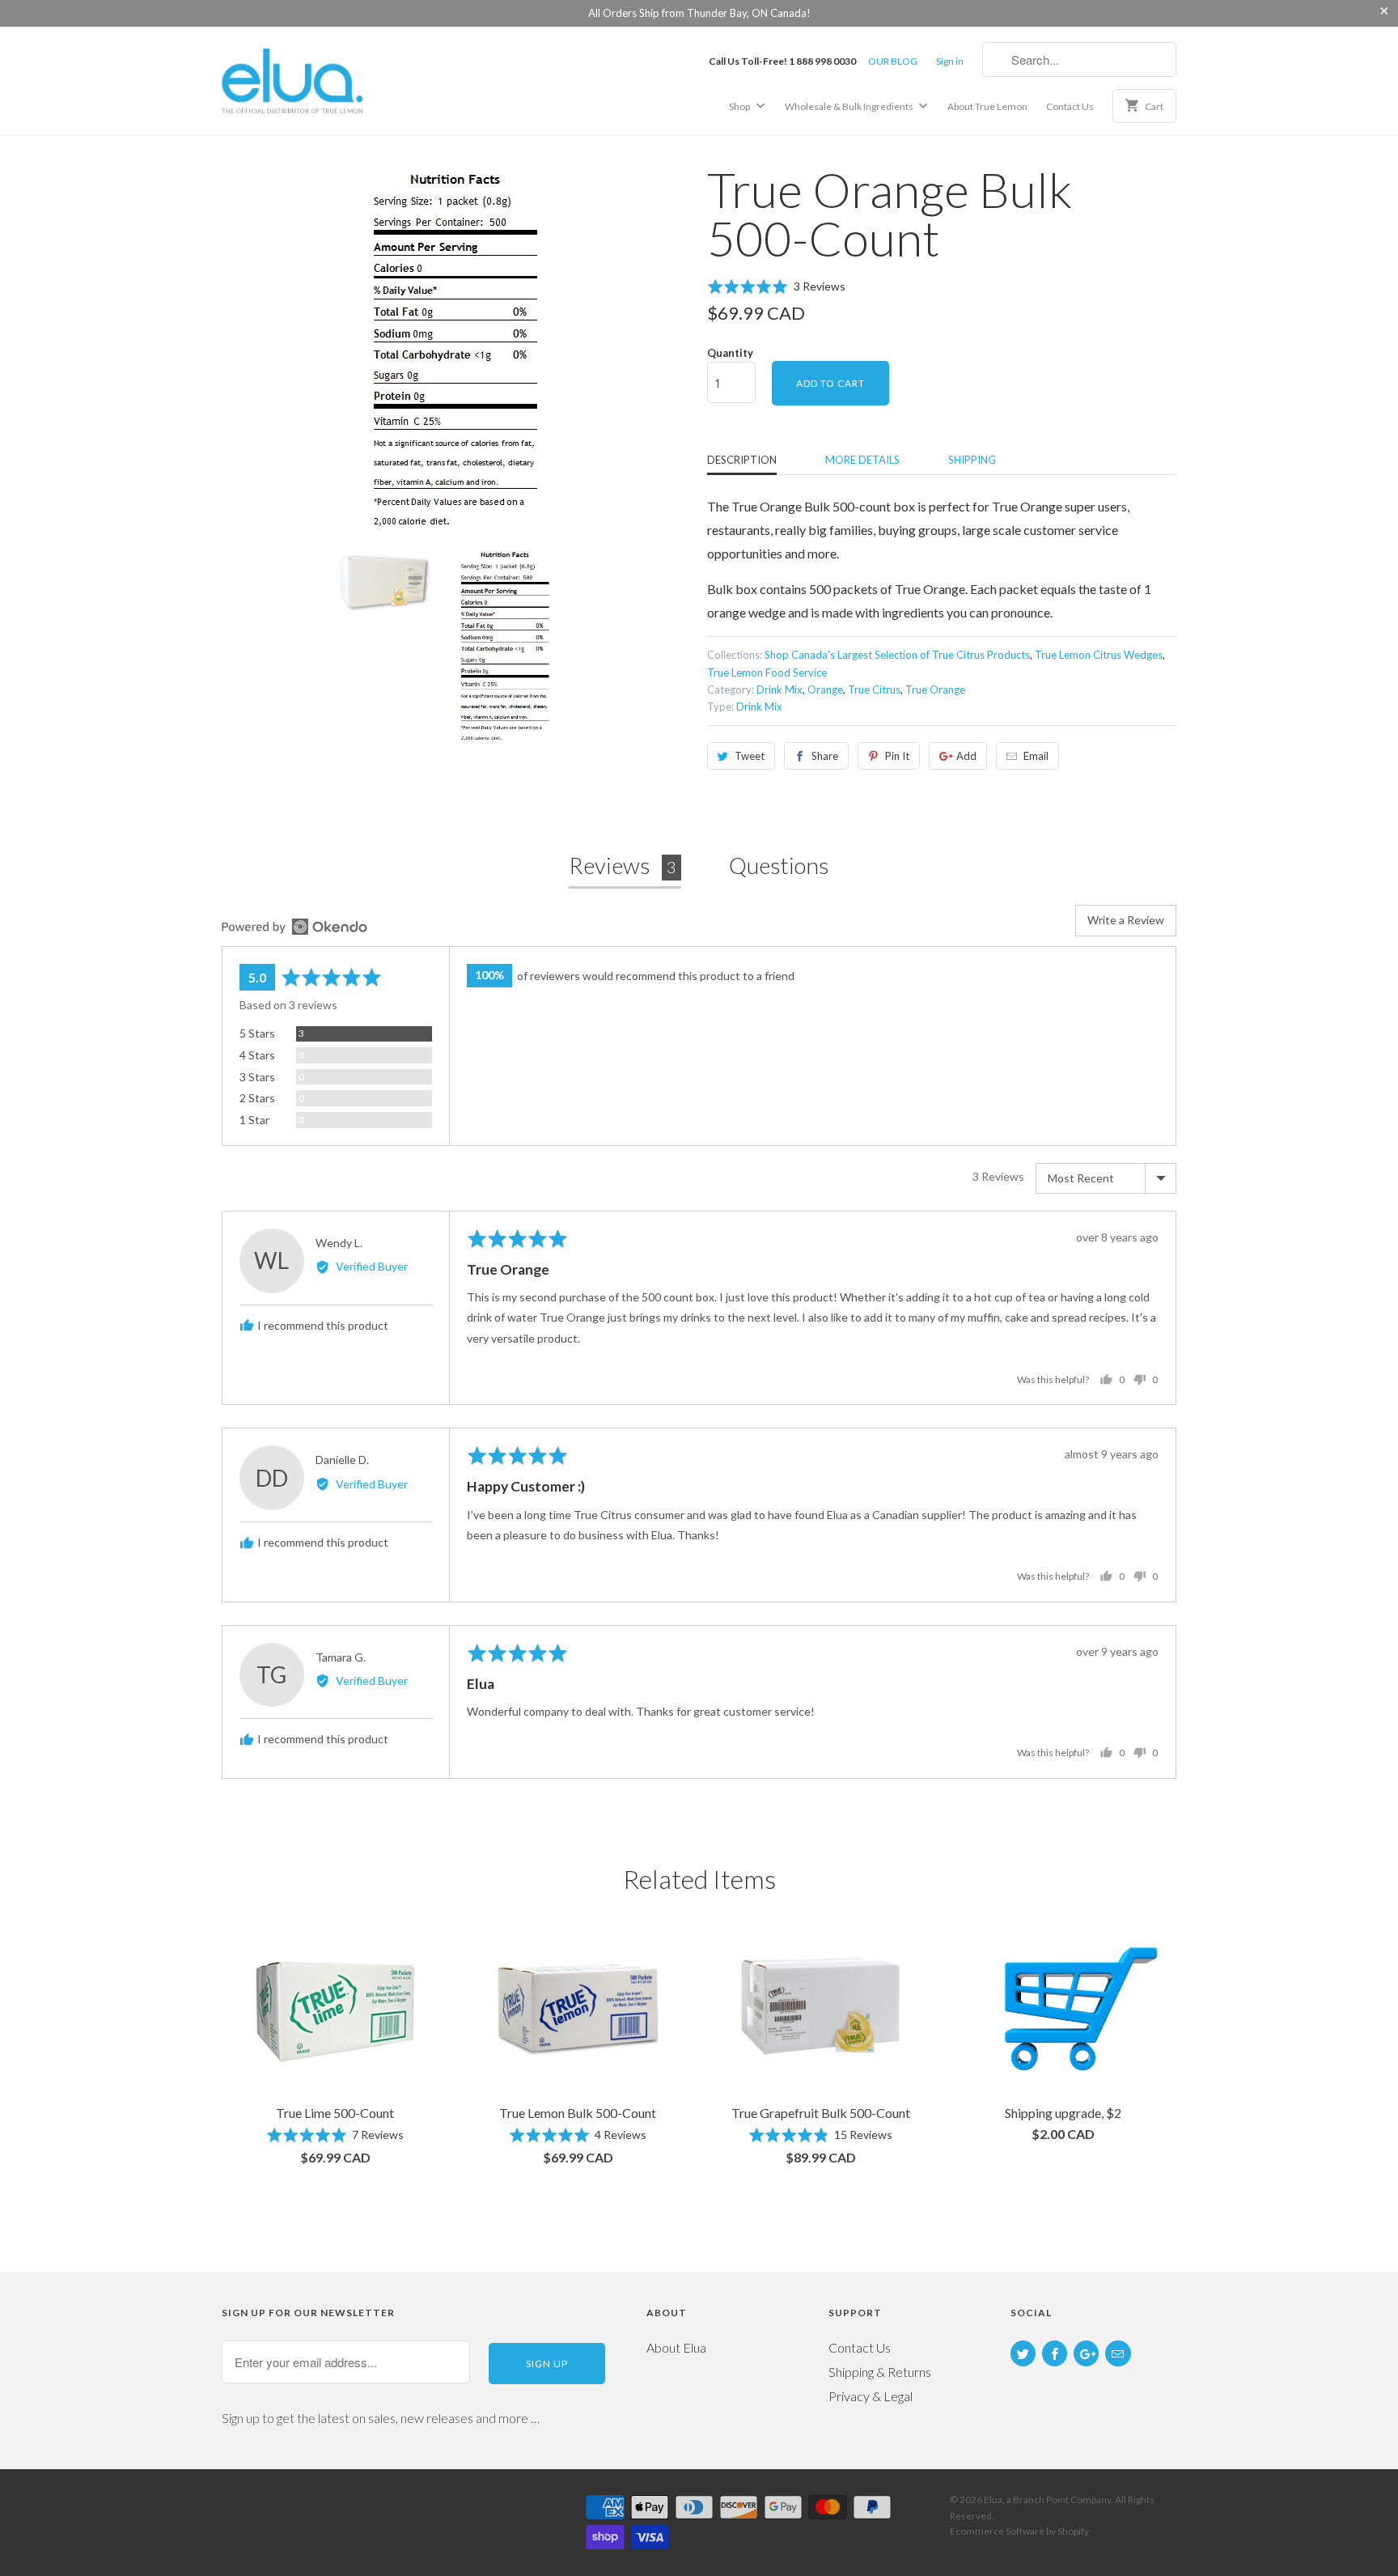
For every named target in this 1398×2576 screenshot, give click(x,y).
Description (742, 460)
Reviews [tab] (623, 865)
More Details (862, 460)
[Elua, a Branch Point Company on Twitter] (1023, 2353)
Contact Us (1070, 106)
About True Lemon (987, 106)
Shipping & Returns (880, 2372)
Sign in (950, 61)
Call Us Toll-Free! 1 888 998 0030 (782, 61)
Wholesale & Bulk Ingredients (850, 106)
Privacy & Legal (871, 2396)
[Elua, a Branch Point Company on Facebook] (1055, 2353)
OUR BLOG (893, 61)
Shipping (972, 460)
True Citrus (874, 690)
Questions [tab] (779, 865)
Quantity (730, 353)
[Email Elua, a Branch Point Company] (1118, 2353)
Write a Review (1126, 920)
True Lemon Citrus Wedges (1099, 655)
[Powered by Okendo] (294, 927)
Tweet (750, 756)
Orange (825, 690)
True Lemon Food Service (767, 673)
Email (1036, 756)
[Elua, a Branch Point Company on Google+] (1086, 2353)
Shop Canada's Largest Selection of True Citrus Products (897, 655)
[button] (776, 286)
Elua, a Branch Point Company (1047, 2500)
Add (966, 756)
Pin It (897, 756)
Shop (740, 106)
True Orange (935, 690)
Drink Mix (779, 690)
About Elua (676, 2347)
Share (825, 756)
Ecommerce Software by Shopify (1019, 2531)
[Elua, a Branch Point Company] (335, 80)
